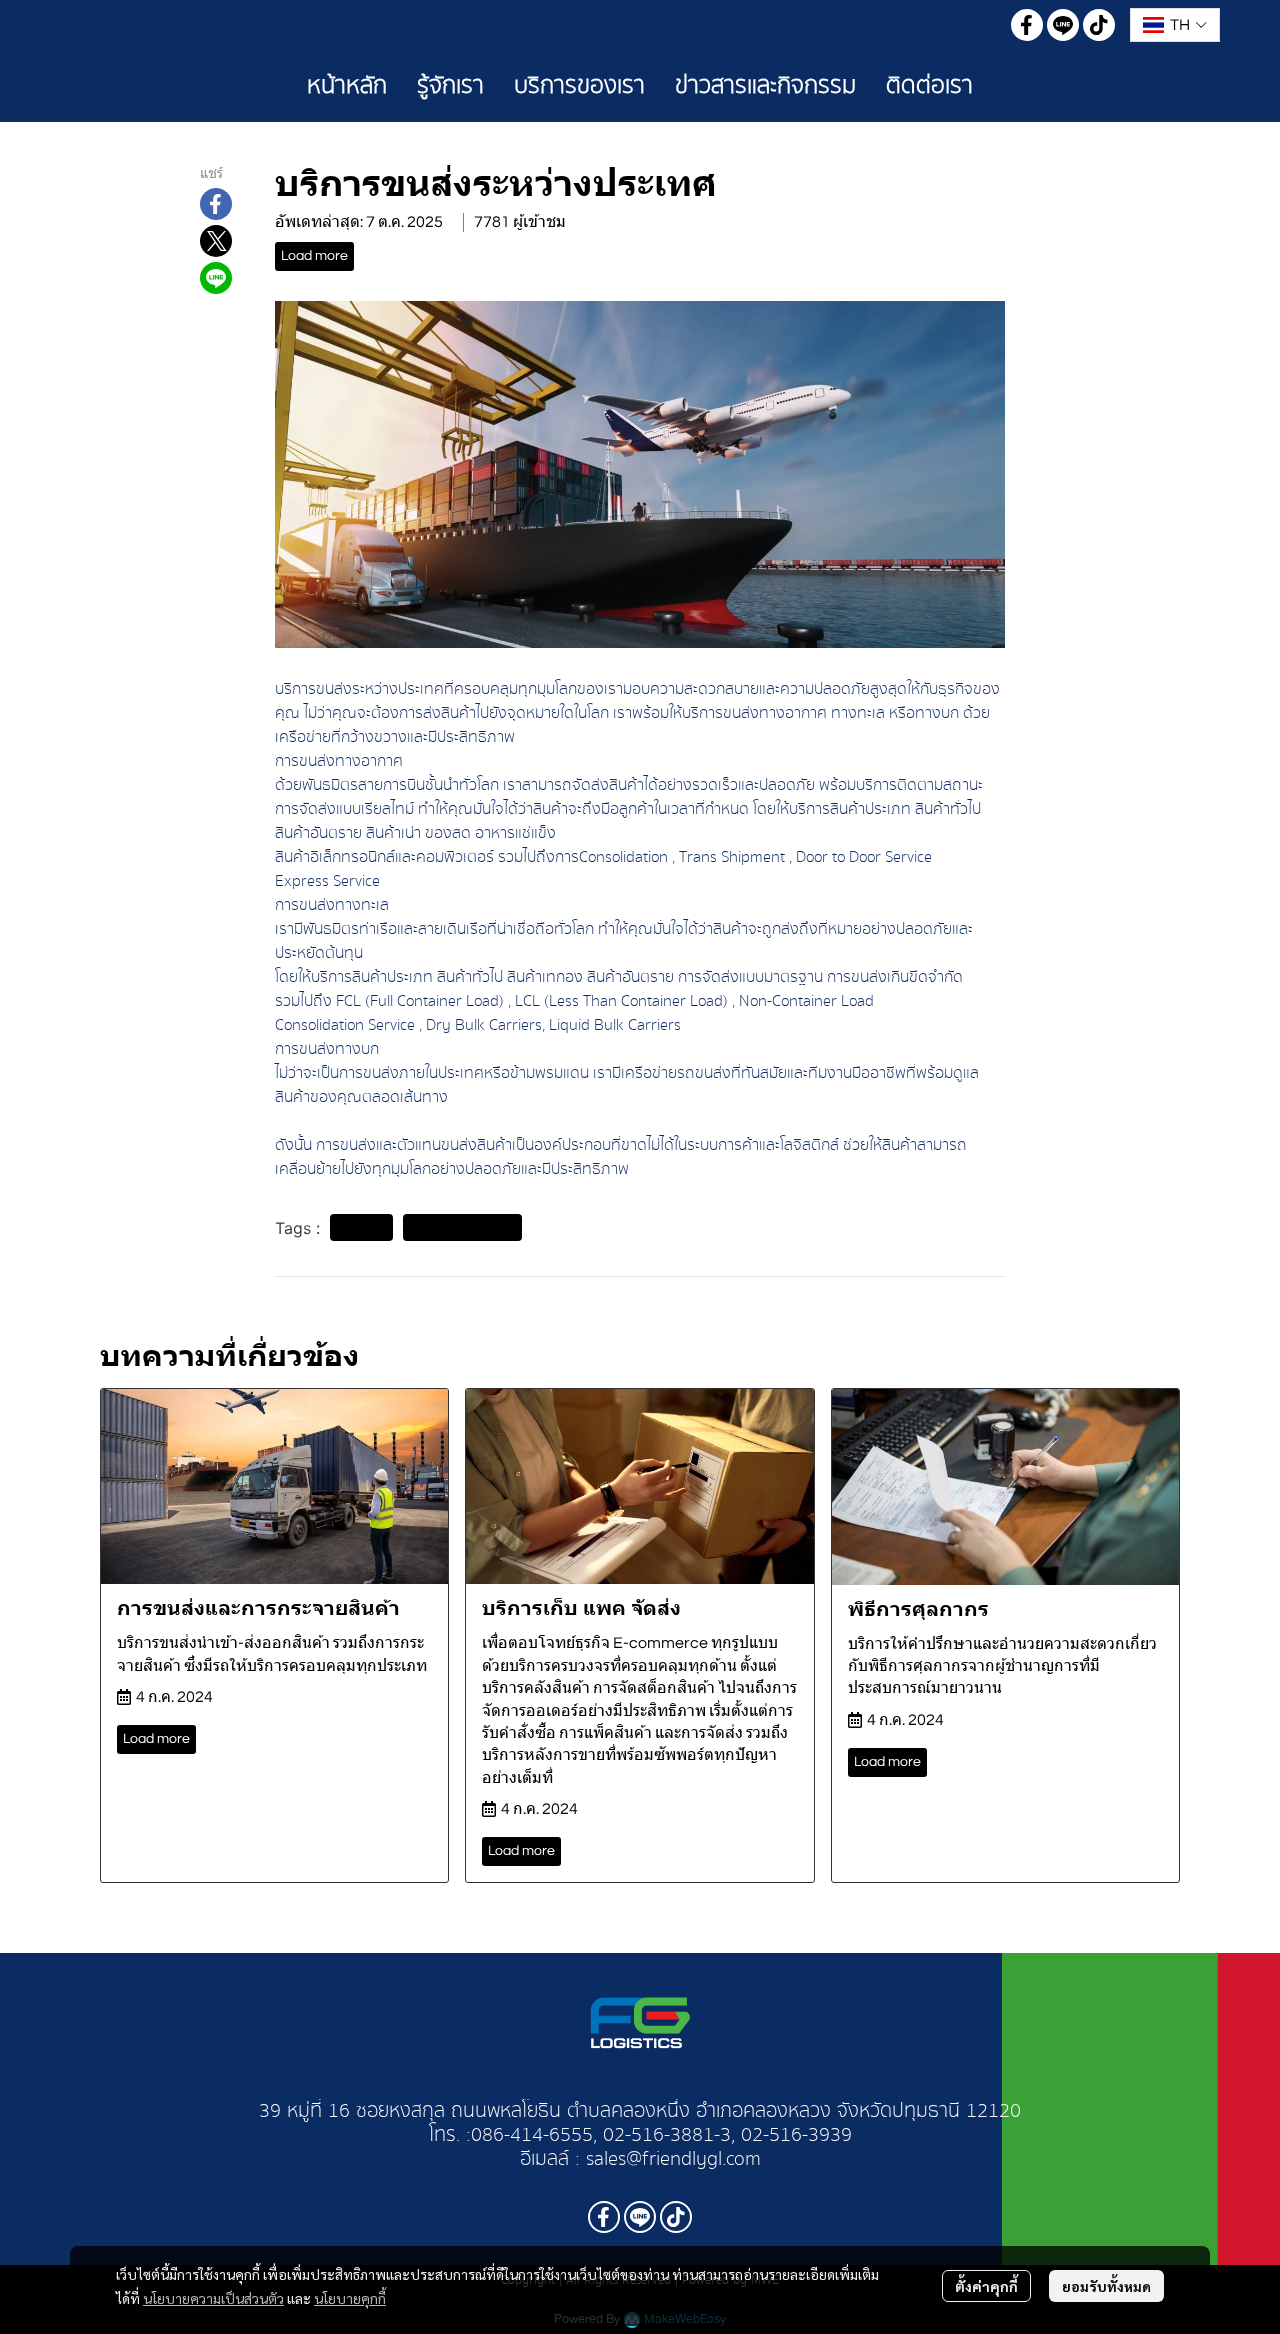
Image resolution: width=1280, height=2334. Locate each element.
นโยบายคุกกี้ (350, 2298)
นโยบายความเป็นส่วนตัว (213, 2298)
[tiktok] (1099, 25)
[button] (1175, 25)
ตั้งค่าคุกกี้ (986, 2286)
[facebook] (1027, 25)
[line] (1063, 25)
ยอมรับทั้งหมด (1106, 2286)
